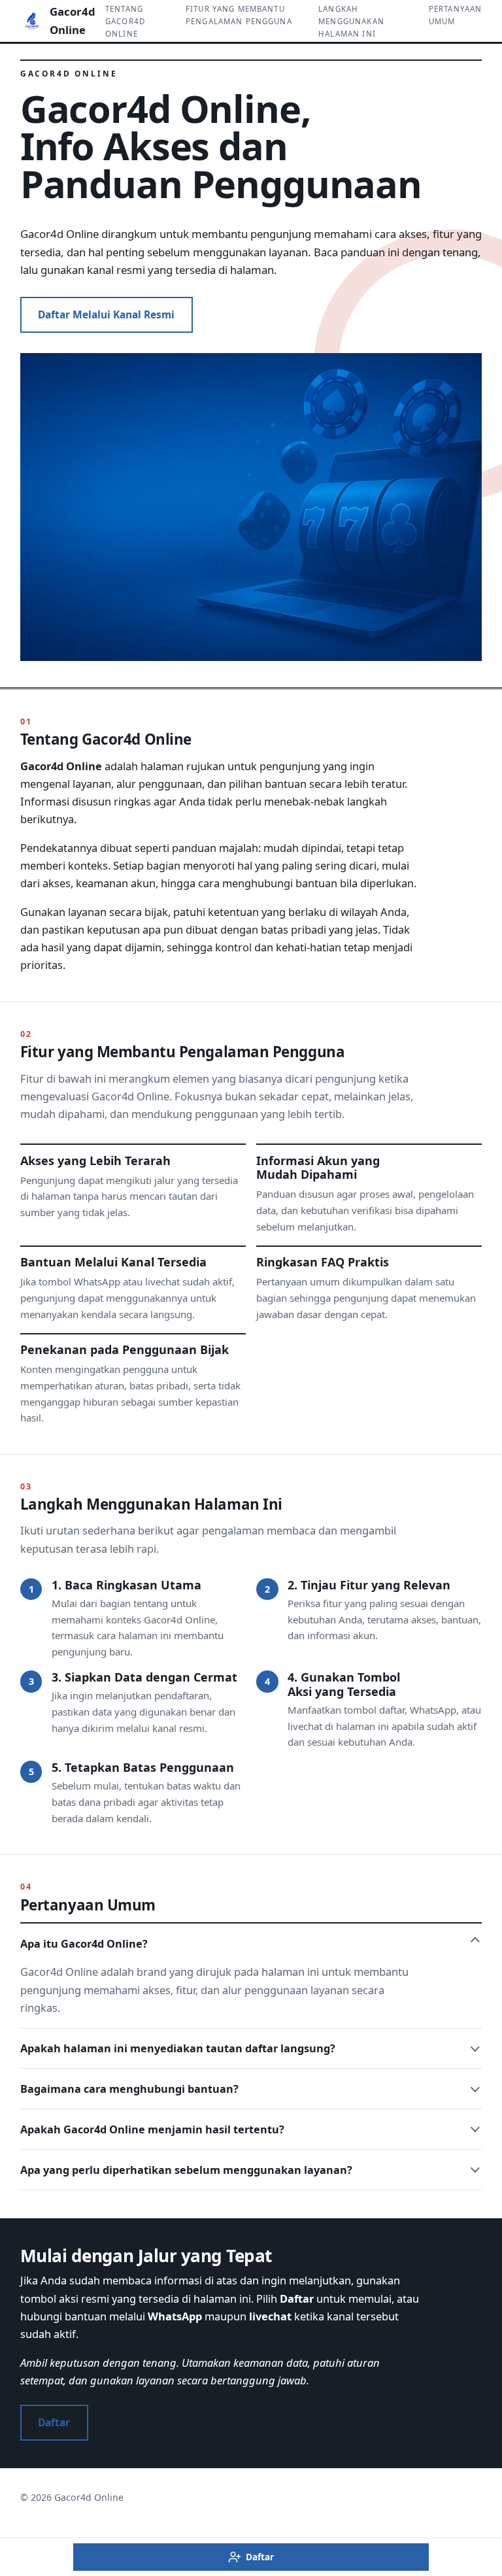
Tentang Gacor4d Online (125, 21)
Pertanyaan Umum (456, 15)
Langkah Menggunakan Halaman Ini (351, 21)
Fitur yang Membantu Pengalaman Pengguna (239, 15)
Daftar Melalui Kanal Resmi (106, 314)
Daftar (54, 2422)
